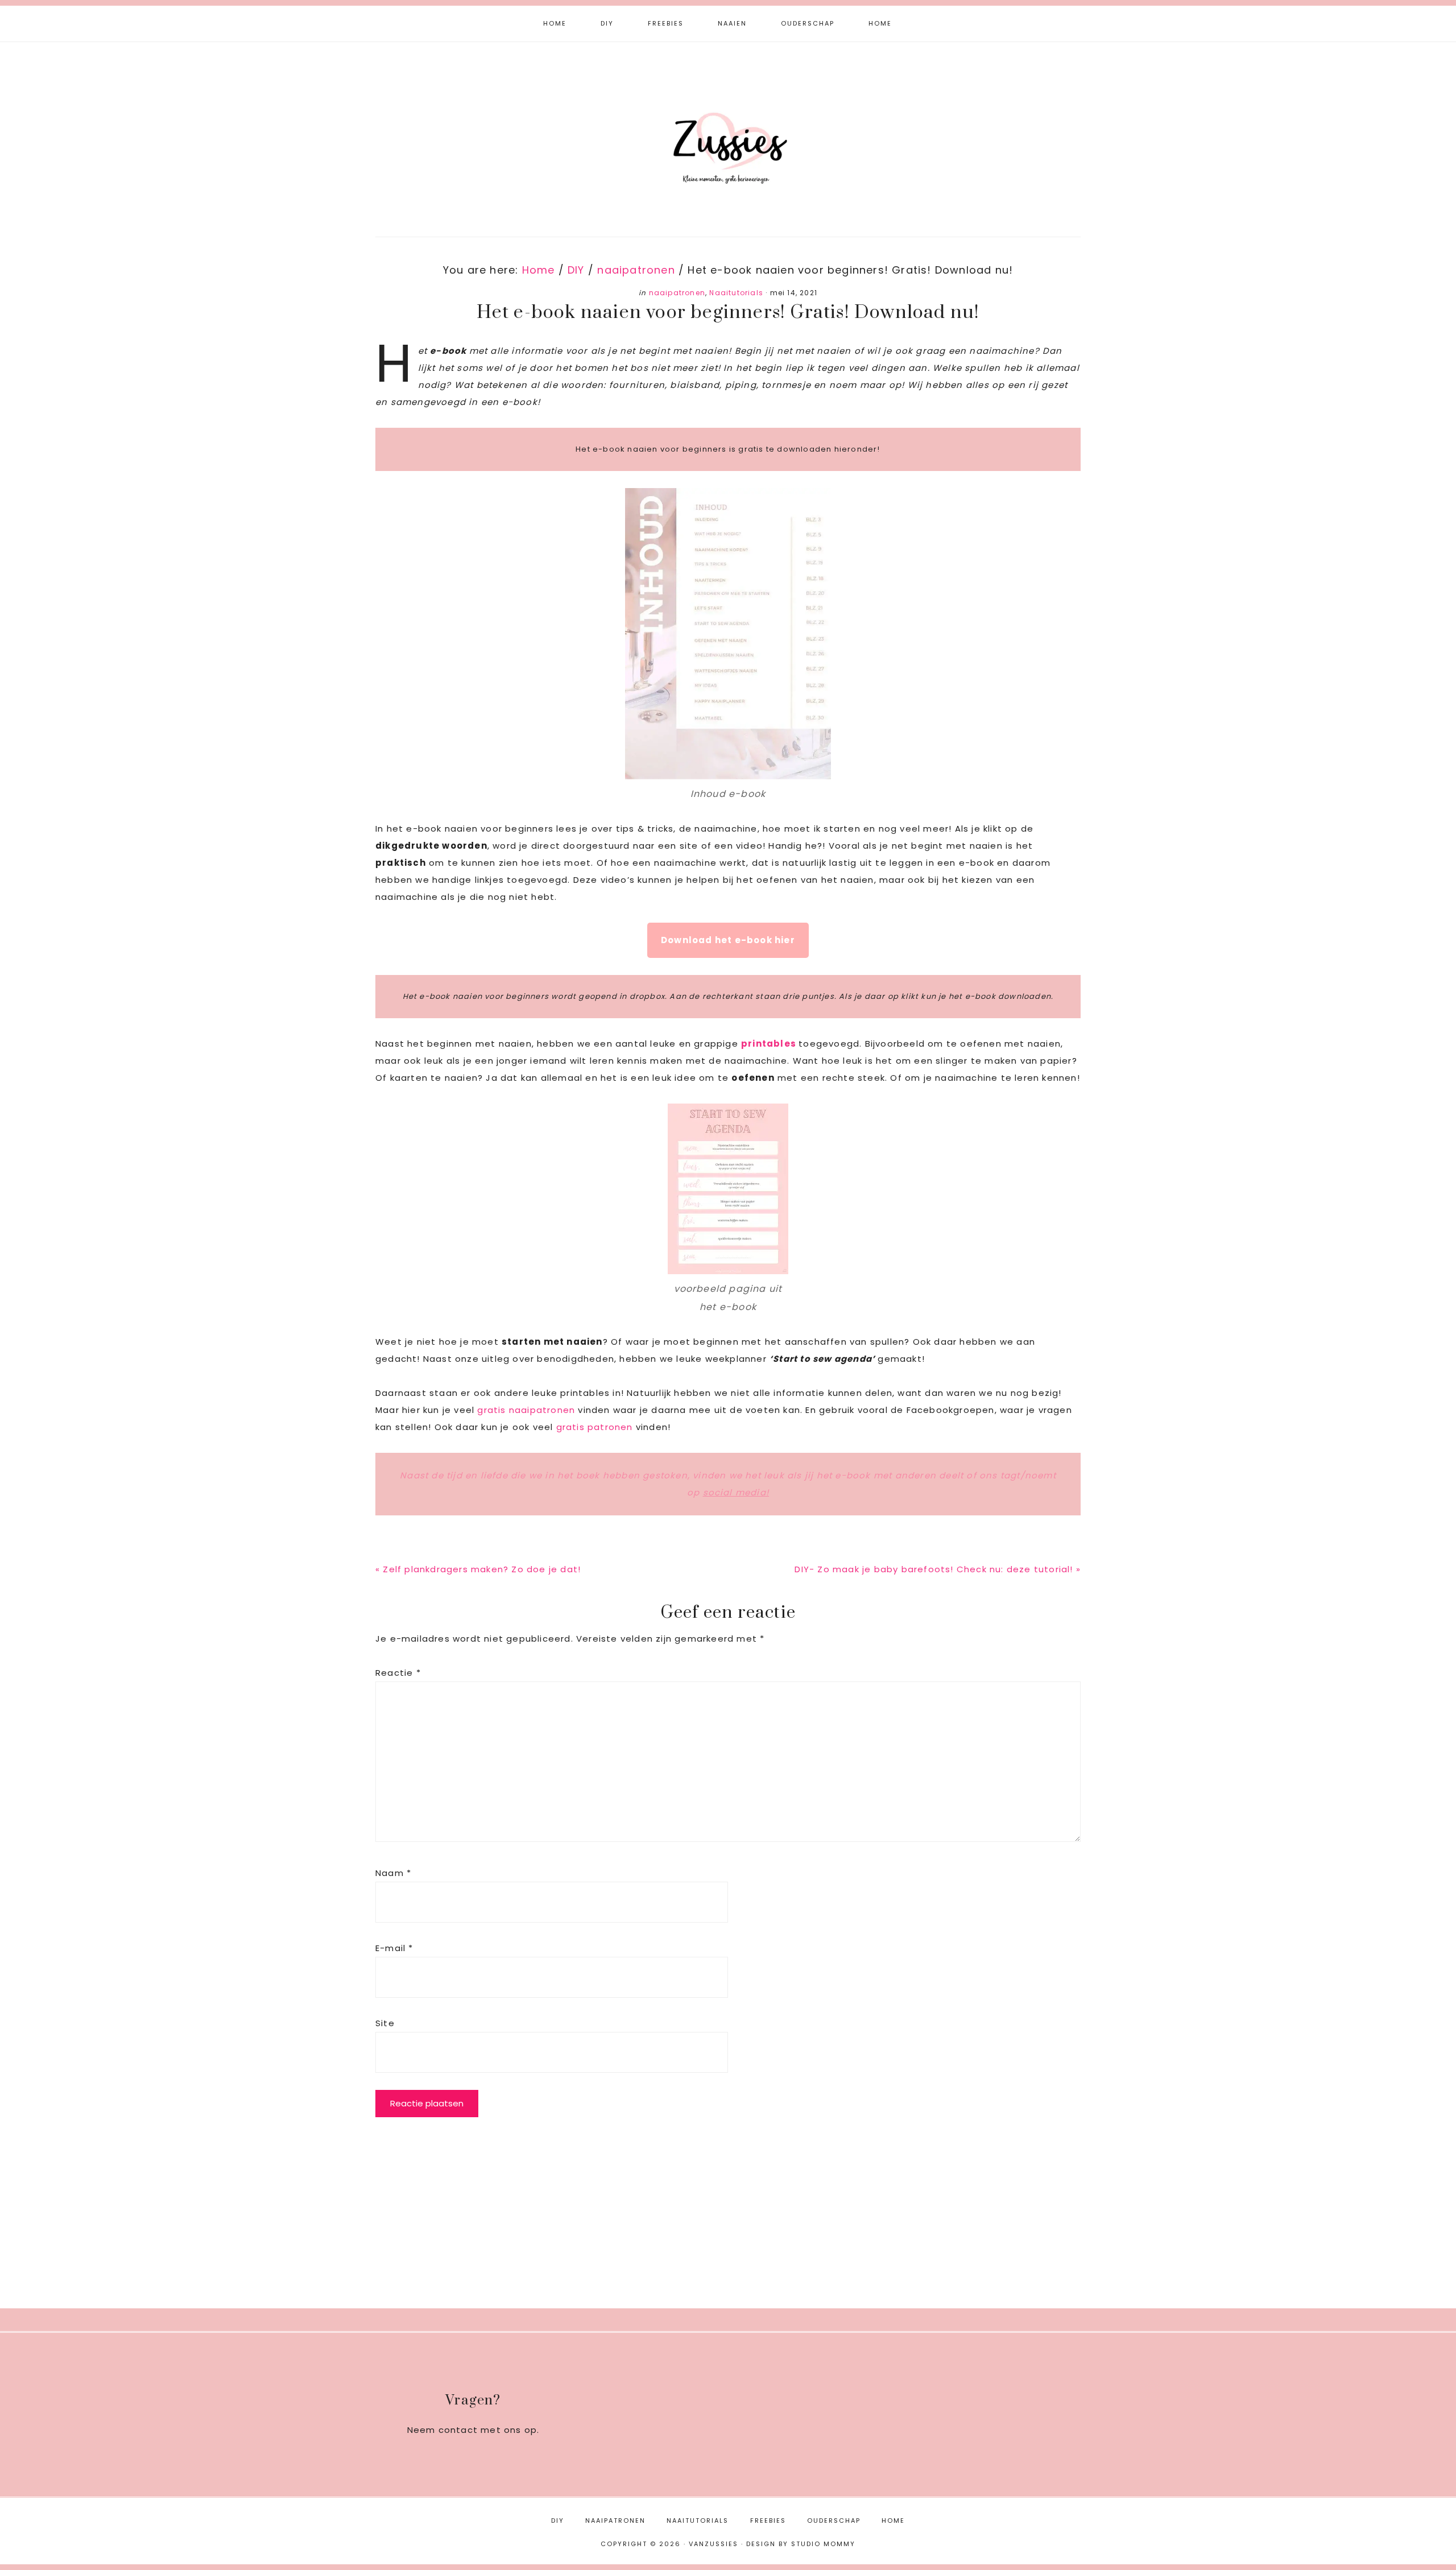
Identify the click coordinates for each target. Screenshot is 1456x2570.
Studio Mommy (823, 2544)
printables (770, 1044)
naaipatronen (677, 293)
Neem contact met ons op (472, 2430)
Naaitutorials (736, 293)
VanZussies (728, 130)
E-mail (394, 1948)
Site (385, 2023)
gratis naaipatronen (526, 1410)
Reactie (398, 1673)
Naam (393, 1873)
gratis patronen (596, 1427)
